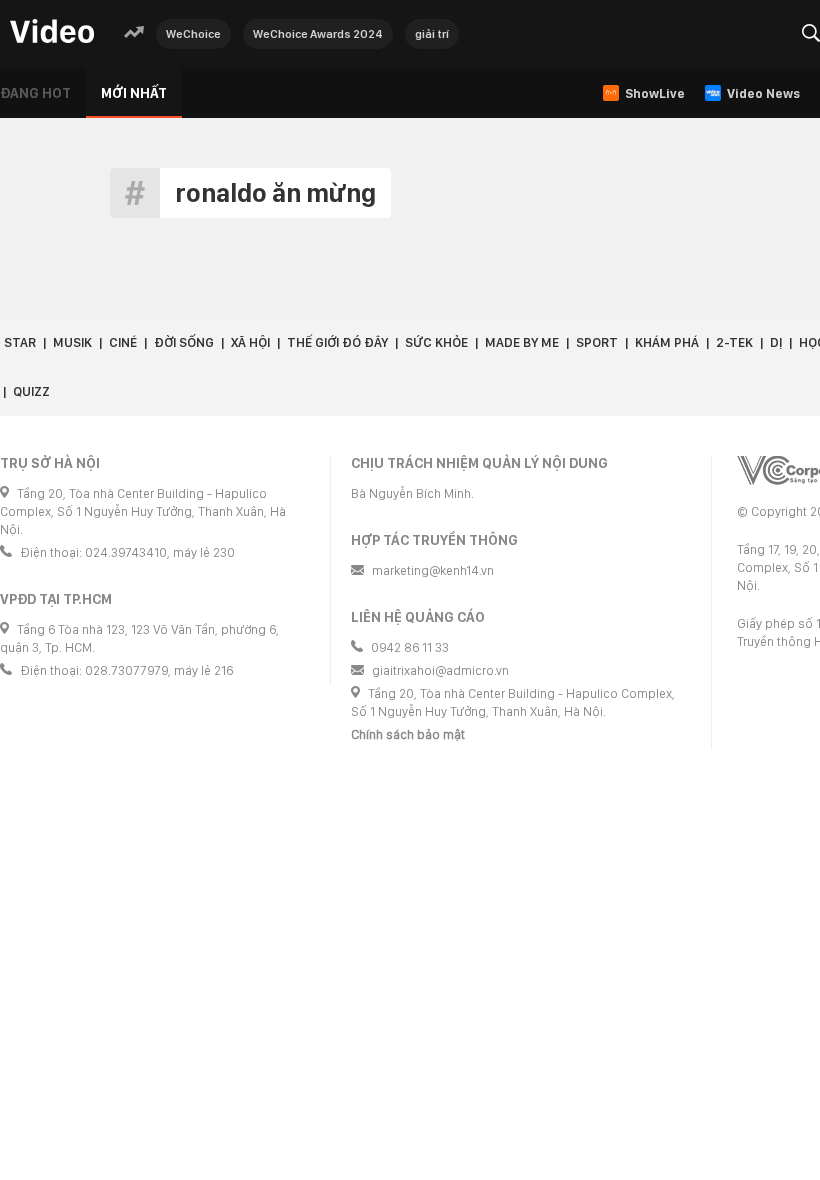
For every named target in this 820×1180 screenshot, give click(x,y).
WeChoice (193, 34)
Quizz (31, 391)
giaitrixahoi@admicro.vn (440, 670)
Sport (597, 342)
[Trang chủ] (52, 32)
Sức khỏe (436, 342)
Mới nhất (134, 93)
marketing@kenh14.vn (433, 570)
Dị (776, 342)
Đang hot (35, 93)
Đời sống (184, 342)
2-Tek (734, 342)
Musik (72, 342)
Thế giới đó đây (337, 342)
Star (20, 342)
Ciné (123, 342)
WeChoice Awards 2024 (318, 34)
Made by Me (522, 342)
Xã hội (250, 342)
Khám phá (667, 342)
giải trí (432, 34)
